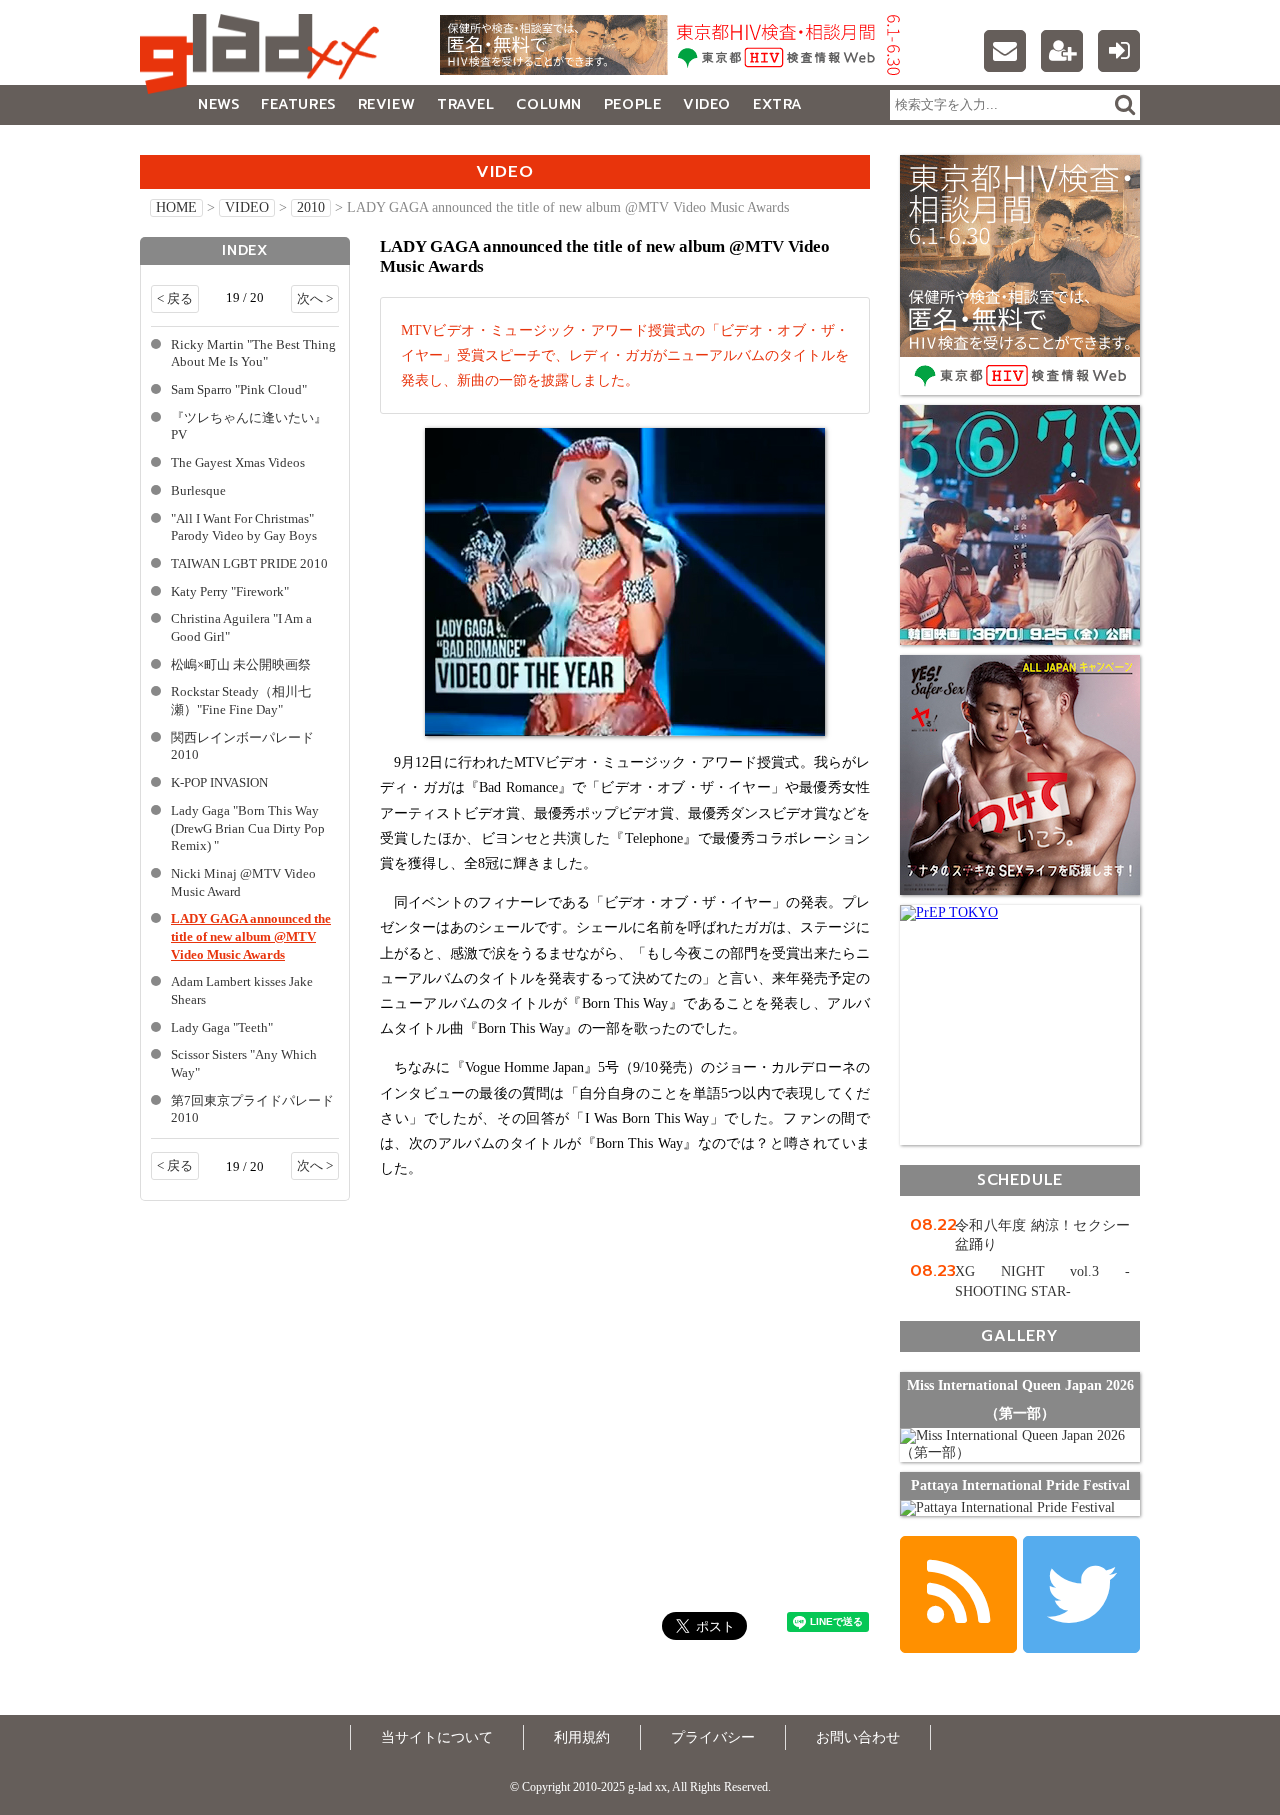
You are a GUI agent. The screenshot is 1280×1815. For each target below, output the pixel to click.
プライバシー (713, 1737)
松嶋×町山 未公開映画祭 (241, 665)
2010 (311, 207)
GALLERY (184, 144)
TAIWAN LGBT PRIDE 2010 (249, 564)
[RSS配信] (958, 1594)
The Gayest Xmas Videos (238, 463)
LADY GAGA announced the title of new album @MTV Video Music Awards (251, 936)
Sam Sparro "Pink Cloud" (239, 390)
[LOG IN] (1119, 51)
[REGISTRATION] (1062, 51)
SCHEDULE (1020, 1179)
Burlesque (198, 491)
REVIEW (386, 104)
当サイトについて (437, 1737)
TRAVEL (465, 104)
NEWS (218, 104)
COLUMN (548, 104)
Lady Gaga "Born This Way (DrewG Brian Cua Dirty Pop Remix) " (248, 828)
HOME (176, 207)
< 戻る (175, 299)
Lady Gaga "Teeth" (222, 1028)
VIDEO (707, 104)
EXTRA (778, 104)
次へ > (315, 299)
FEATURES (298, 104)
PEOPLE (632, 104)
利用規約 (582, 1737)
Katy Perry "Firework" (230, 592)
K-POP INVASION (219, 783)
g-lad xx (265, 54)
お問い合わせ (858, 1737)
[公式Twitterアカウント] (1081, 1594)
